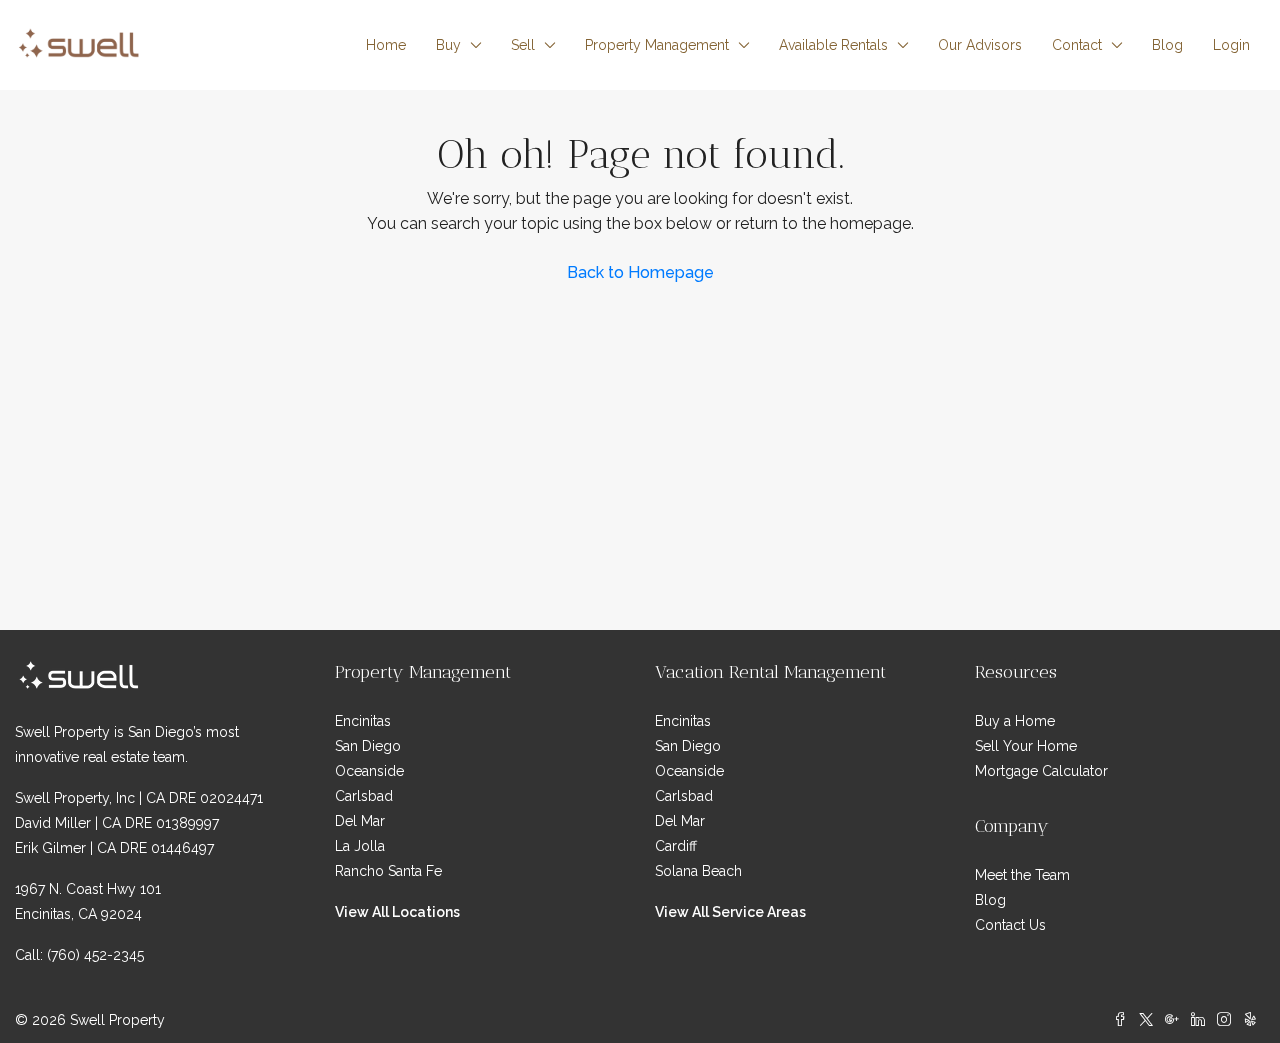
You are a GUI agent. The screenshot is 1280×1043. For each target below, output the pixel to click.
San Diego (368, 746)
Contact (1077, 45)
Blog (1167, 45)
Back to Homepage (640, 272)
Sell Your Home (1026, 746)
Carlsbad (364, 796)
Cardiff (676, 846)
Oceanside (369, 771)
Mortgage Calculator (1041, 771)
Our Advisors (980, 45)
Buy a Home (1015, 721)
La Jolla (360, 846)
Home (386, 45)
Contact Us (1010, 925)
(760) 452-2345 (95, 955)
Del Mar (360, 821)
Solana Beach (698, 871)
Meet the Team (1022, 875)
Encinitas (363, 721)
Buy (448, 45)
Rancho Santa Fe (388, 871)
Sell (523, 45)
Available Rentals (833, 45)
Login (1231, 45)
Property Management (657, 45)
